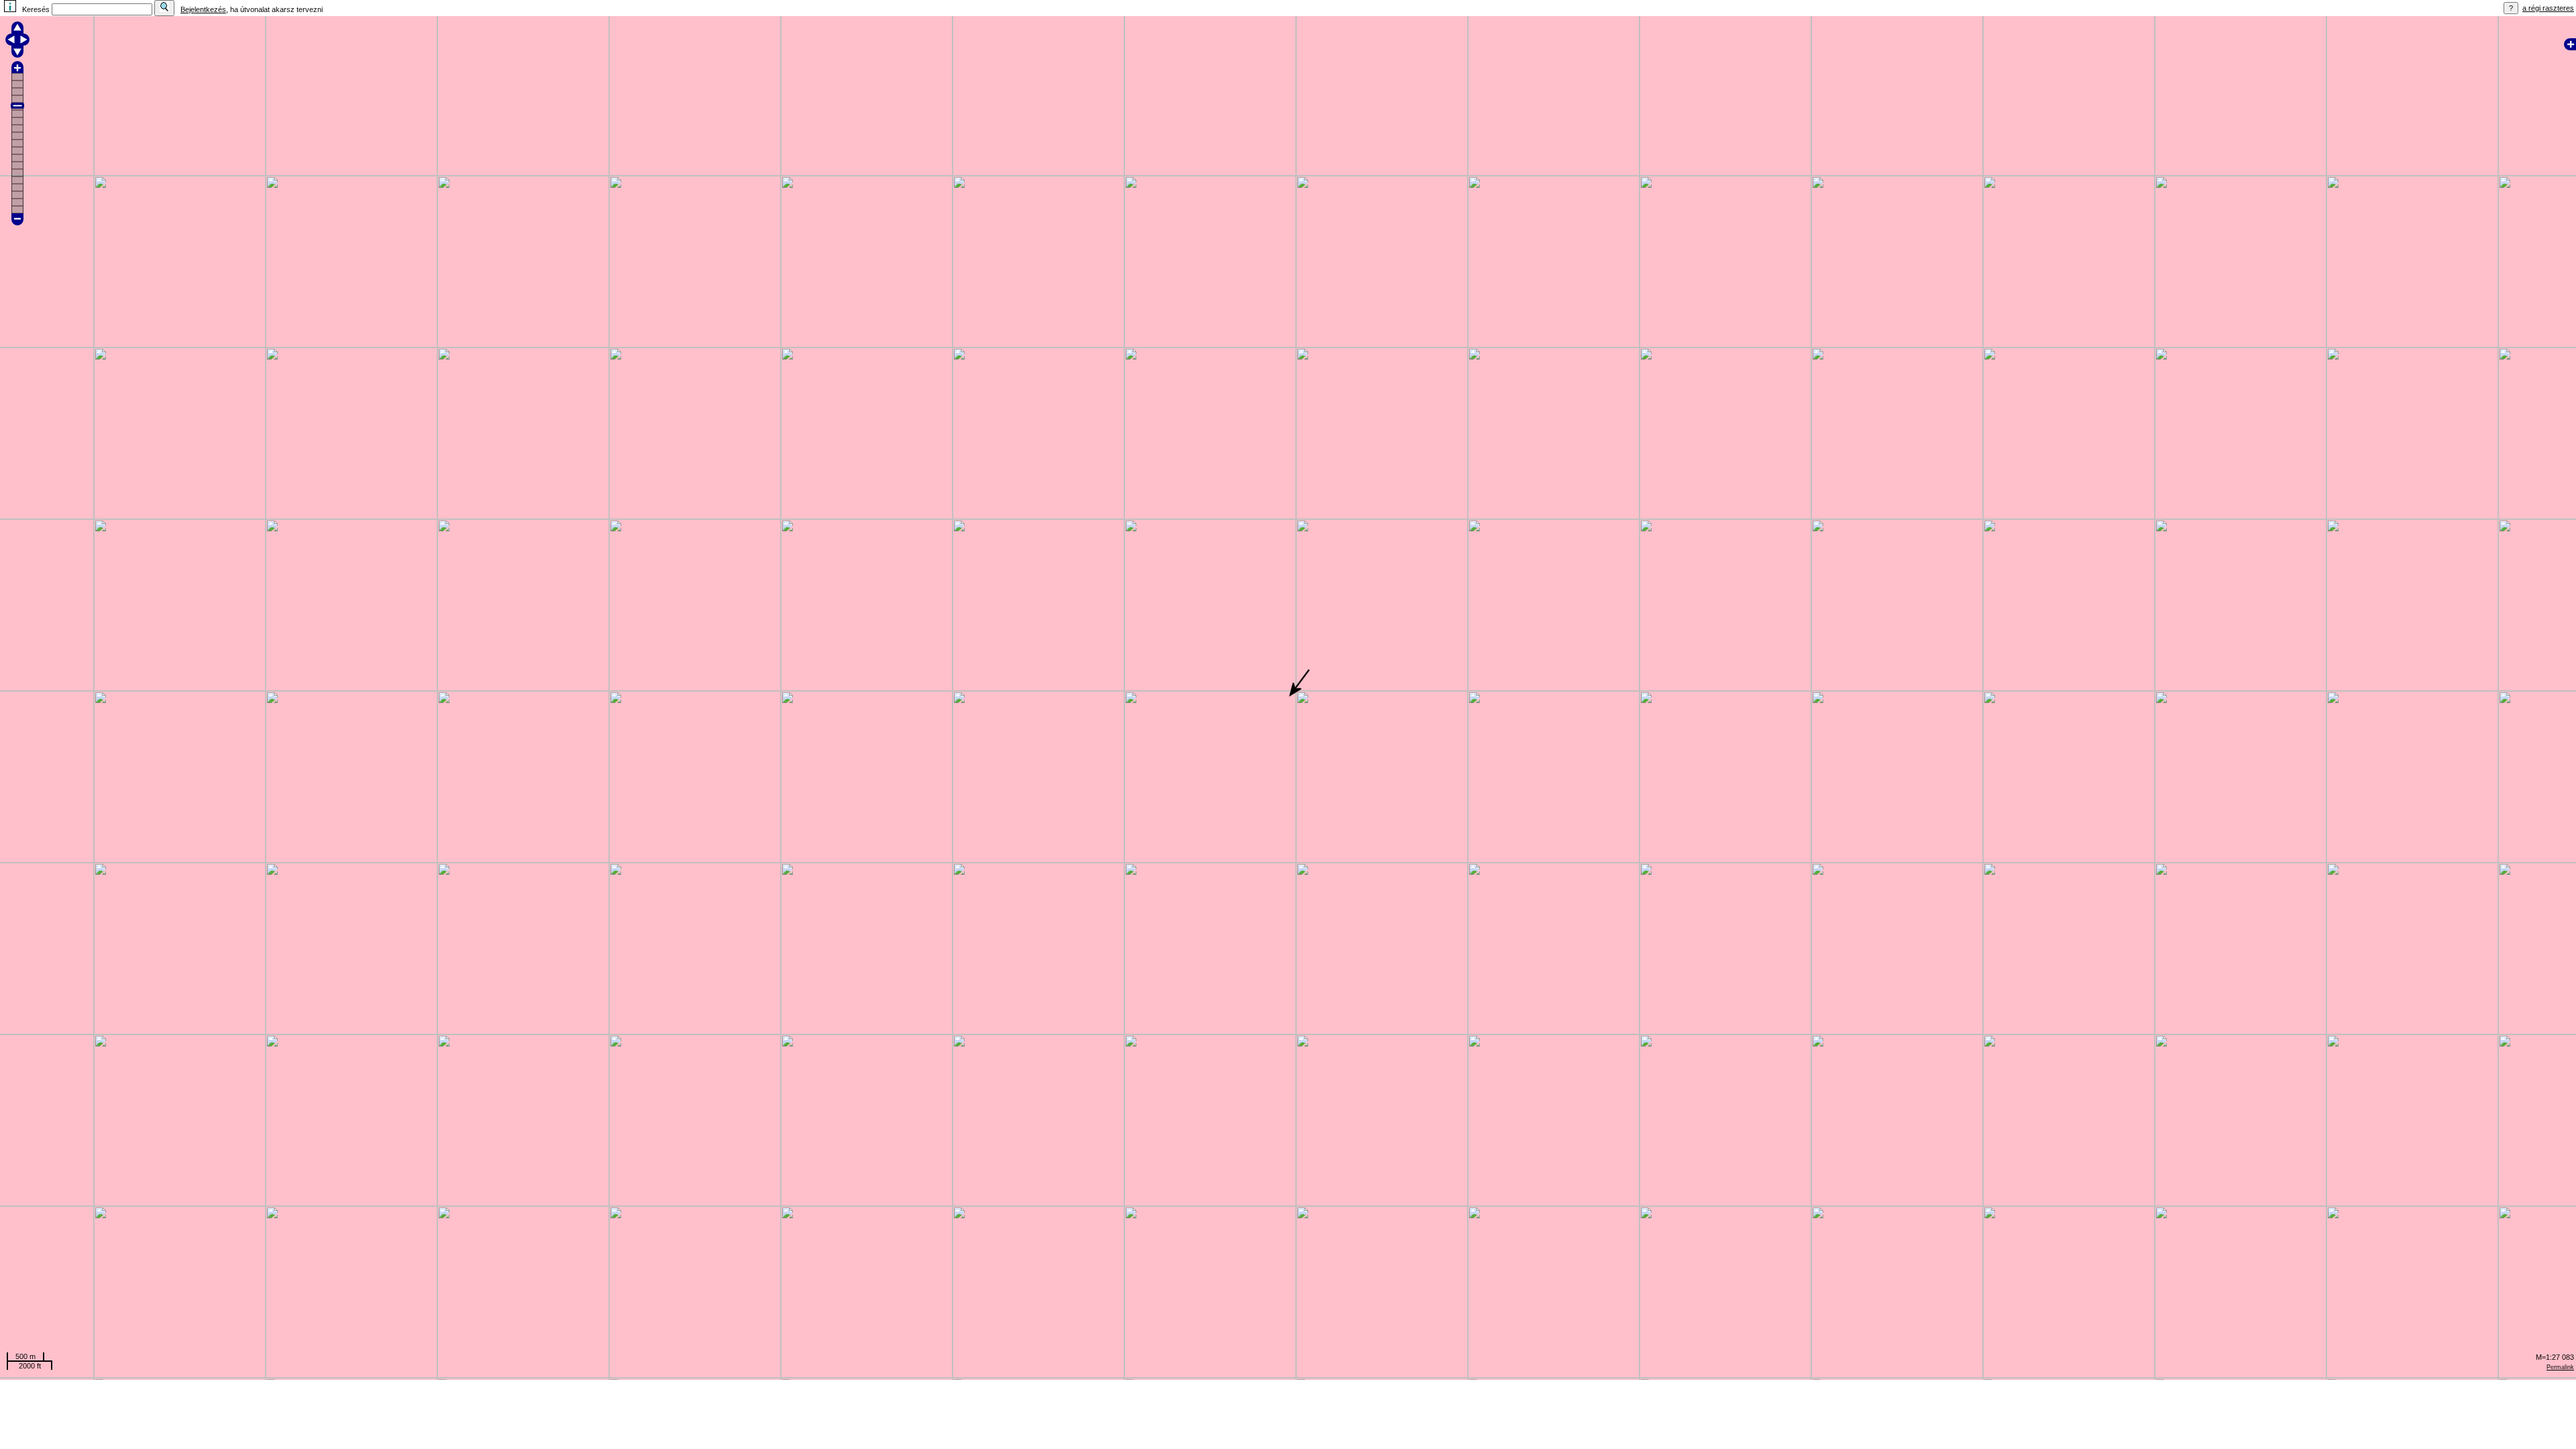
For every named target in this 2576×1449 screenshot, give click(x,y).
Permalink (2560, 1367)
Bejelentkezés (203, 9)
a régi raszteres (2548, 8)
